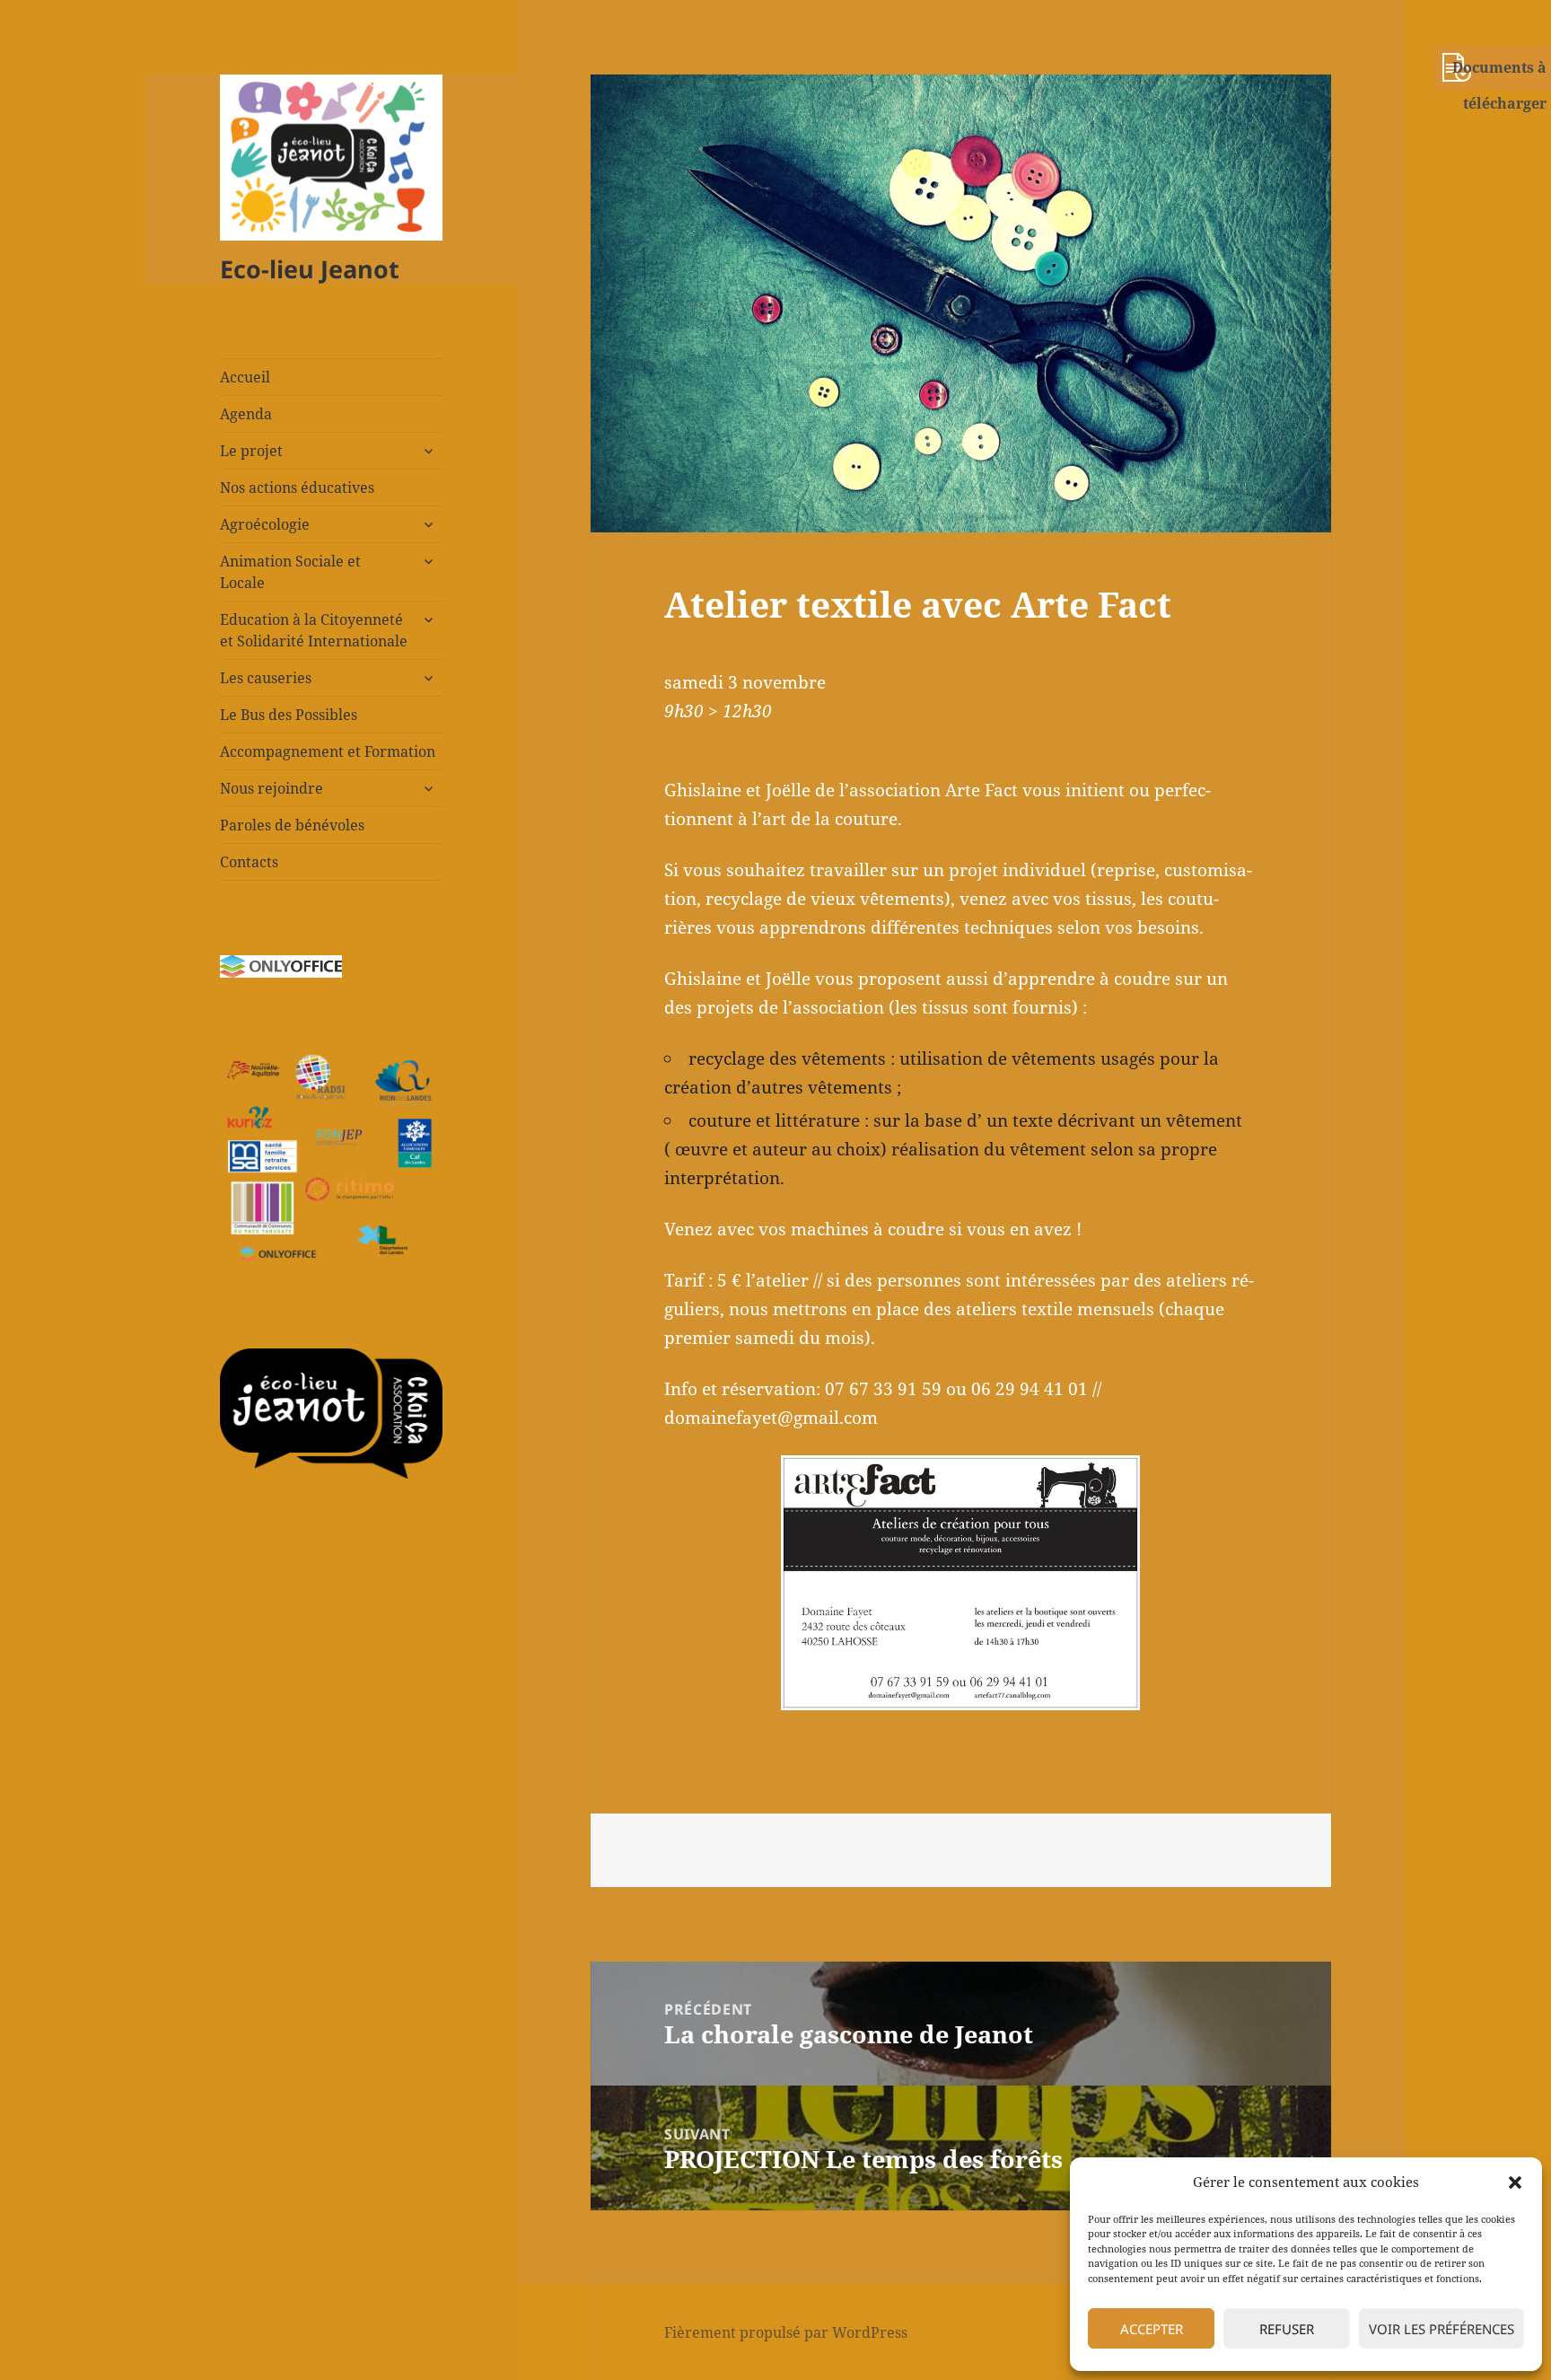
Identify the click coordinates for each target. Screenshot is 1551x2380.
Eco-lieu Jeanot (310, 269)
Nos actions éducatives (297, 487)
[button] (1515, 2182)
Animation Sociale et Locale (290, 572)
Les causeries (266, 678)
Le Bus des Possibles (289, 715)
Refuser (1287, 2329)
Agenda (246, 414)
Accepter (1152, 2329)
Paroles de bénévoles (292, 825)
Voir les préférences (1441, 2329)
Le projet (251, 451)
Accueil (245, 377)
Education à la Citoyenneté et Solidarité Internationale (314, 630)
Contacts (249, 862)
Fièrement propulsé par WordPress (786, 2332)
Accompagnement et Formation (328, 751)
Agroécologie (265, 524)
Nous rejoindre (272, 788)
